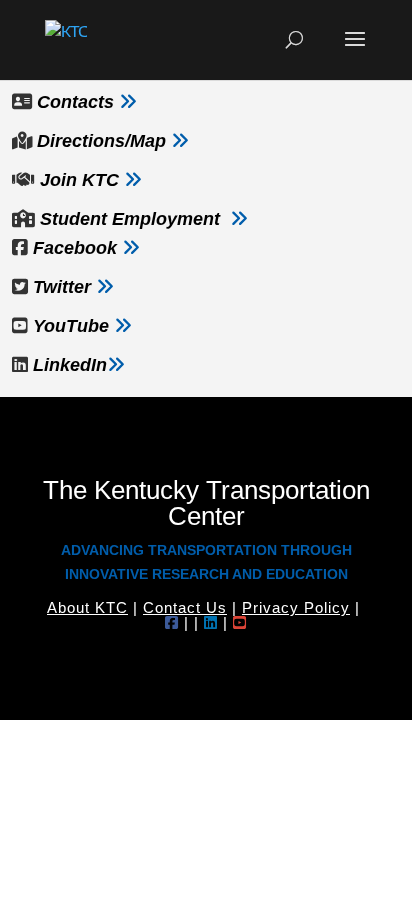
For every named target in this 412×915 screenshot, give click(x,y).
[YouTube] (240, 622)
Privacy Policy (296, 607)
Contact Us (185, 607)
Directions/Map (99, 141)
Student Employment (130, 219)
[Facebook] (172, 622)
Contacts (75, 102)
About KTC (87, 607)
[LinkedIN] (211, 622)
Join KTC (79, 180)
